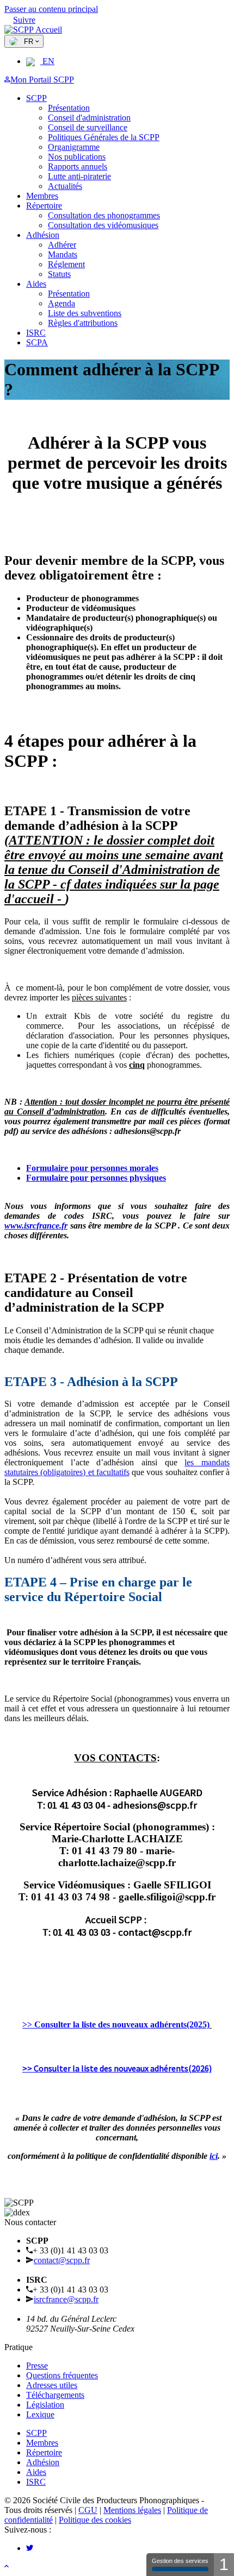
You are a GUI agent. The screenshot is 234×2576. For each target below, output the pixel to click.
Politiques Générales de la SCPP (104, 137)
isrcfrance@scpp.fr (66, 2299)
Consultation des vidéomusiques (103, 225)
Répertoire (44, 206)
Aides (36, 284)
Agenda (61, 303)
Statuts (59, 274)
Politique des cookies (95, 2520)
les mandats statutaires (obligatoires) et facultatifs (117, 1467)
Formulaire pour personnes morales (92, 1168)
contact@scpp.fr (62, 2260)
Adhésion (43, 235)
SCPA (37, 342)
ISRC (36, 333)
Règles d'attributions (83, 323)
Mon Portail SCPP (42, 80)
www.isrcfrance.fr (36, 1226)
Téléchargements (55, 2395)
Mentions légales (132, 2510)
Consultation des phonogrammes (104, 215)
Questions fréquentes (62, 2375)
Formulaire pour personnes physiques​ (96, 1178)
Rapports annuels (78, 166)
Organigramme (74, 147)
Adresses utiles (52, 2385)
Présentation (69, 108)
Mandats (63, 254)
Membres (42, 196)
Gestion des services (180, 2561)
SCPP (36, 98)
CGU (88, 2510)
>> (116, 2024)
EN (47, 61)
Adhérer (62, 245)
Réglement (66, 264)
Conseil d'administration (89, 118)
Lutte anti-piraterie (79, 176)
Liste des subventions (85, 313)
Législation (45, 2405)
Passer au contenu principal (51, 9)
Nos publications (77, 157)
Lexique (40, 2414)
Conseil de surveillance (88, 127)
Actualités (65, 186)
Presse (37, 2366)
